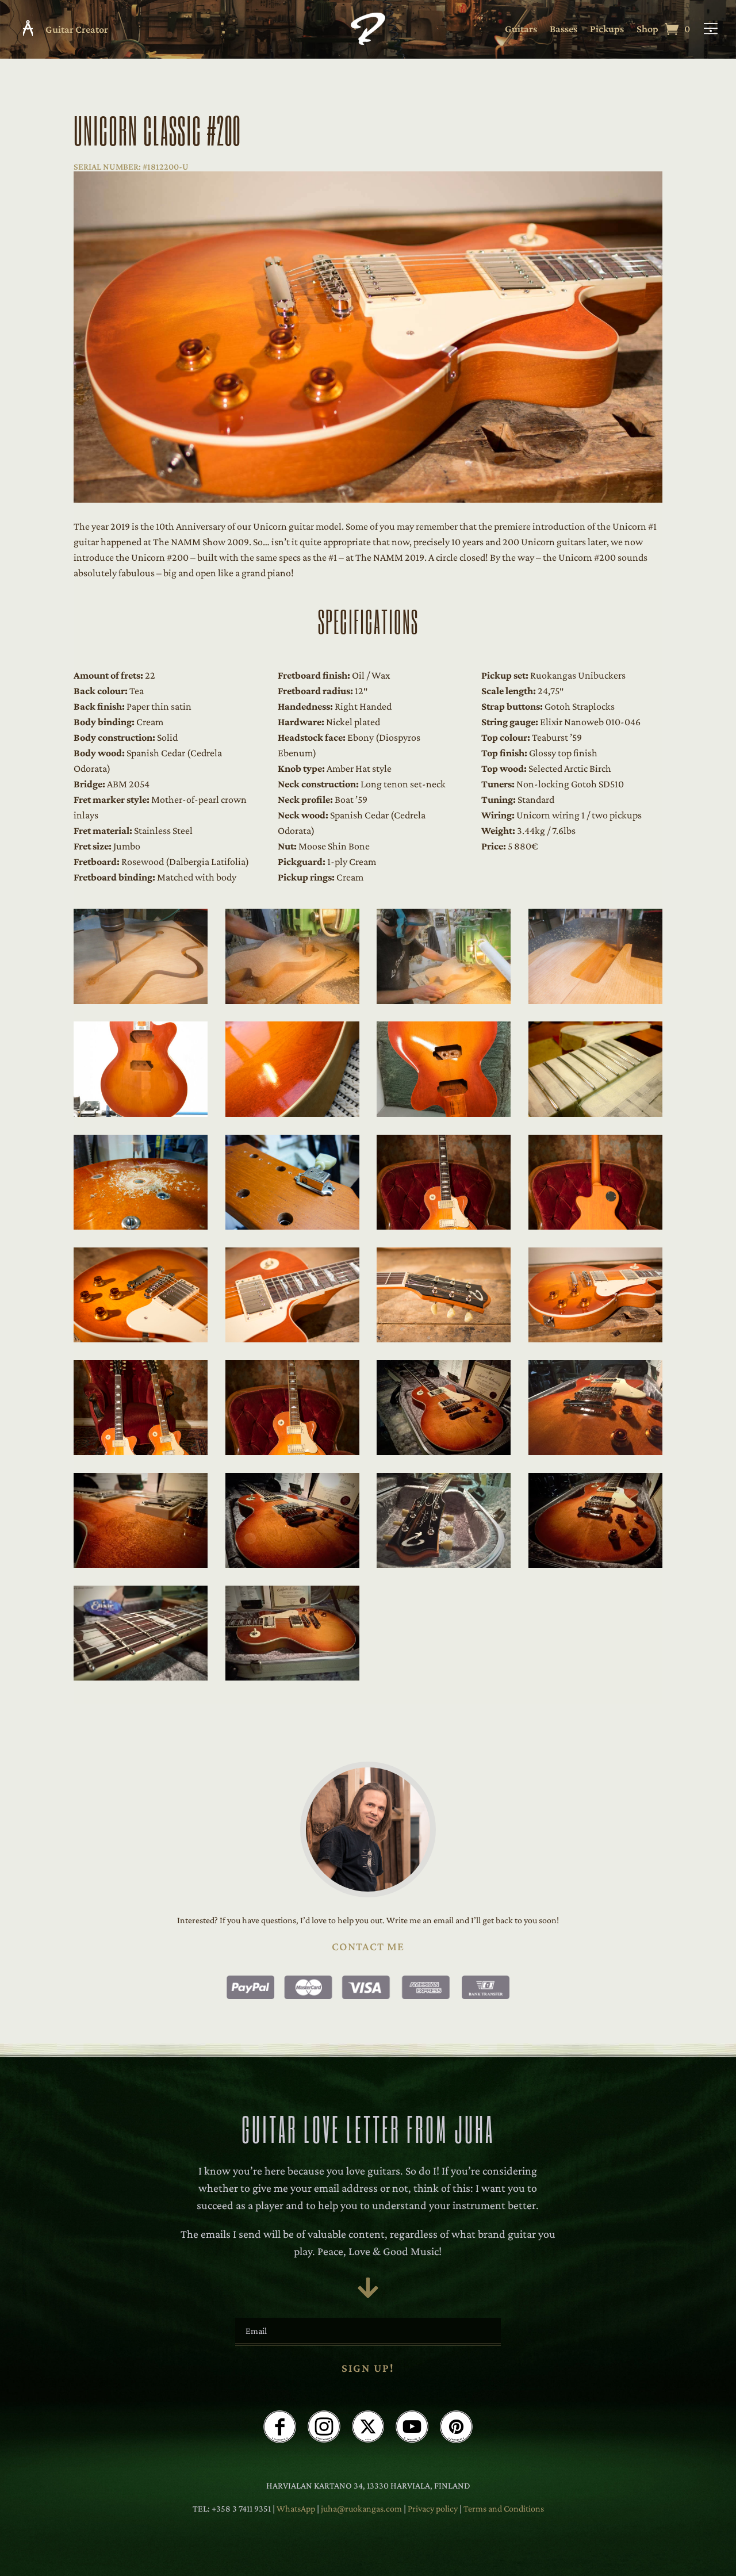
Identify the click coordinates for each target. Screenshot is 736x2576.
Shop (647, 30)
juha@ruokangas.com (362, 2508)
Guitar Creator (77, 29)
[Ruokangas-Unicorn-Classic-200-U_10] (292, 1226)
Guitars (521, 30)
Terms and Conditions (504, 2508)
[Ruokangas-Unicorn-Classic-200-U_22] (292, 1564)
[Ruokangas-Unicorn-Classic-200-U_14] (292, 1339)
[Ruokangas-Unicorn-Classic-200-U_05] (141, 1113)
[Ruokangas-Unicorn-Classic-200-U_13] (141, 1339)
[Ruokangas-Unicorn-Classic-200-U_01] (141, 1001)
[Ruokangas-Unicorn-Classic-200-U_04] (595, 1001)
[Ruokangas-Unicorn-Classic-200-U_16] (595, 1339)
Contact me (368, 1946)
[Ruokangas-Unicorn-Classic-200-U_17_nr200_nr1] (141, 1452)
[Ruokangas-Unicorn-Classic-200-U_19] (444, 1452)
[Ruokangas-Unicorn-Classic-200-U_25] (141, 1677)
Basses (563, 30)
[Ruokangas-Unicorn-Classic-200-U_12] (595, 1226)
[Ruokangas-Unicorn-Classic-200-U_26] (292, 1677)
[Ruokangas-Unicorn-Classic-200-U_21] (141, 1564)
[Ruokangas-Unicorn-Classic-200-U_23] (444, 1564)
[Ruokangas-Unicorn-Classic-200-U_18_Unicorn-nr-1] (292, 1452)
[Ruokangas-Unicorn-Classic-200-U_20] (595, 1452)
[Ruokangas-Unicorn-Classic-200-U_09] (141, 1226)
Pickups (607, 30)
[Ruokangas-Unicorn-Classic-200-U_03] (444, 1001)
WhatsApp (296, 2508)
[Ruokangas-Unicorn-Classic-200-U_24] (595, 1564)
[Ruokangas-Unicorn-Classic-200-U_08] (595, 1113)
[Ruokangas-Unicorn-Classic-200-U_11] (444, 1226)
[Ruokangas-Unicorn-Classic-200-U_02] (292, 1001)
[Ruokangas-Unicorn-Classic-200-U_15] (444, 1339)
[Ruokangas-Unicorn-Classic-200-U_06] (292, 1113)
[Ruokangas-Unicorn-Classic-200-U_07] (444, 1113)
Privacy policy (434, 2508)
